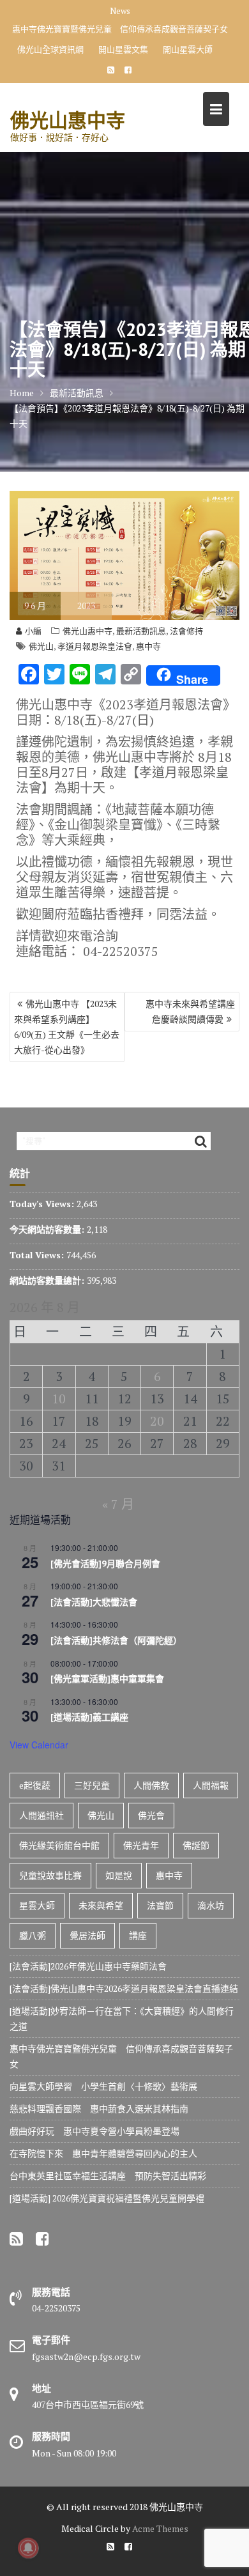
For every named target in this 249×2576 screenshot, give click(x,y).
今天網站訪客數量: (48, 1229)
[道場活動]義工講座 (89, 1717)
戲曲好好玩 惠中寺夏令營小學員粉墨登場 (94, 2131)
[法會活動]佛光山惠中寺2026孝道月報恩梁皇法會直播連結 (124, 1988)
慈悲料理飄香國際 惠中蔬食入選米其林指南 (99, 2109)
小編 (33, 631)
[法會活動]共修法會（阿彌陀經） (116, 1640)
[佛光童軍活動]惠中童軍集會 (107, 1679)
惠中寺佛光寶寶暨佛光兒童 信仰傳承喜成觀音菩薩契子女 (120, 29)
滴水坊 (211, 1905)
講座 (138, 1935)
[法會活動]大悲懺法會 (94, 1602)
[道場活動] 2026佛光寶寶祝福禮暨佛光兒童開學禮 (107, 2198)
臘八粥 (33, 1935)
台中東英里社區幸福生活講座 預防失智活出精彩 (108, 2176)
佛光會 (151, 1815)
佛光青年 (141, 1845)
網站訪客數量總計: (48, 1280)
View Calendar (39, 1745)
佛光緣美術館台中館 (59, 1845)
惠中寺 (148, 646)
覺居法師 (87, 1935)
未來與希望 (101, 1905)
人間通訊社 (41, 1815)
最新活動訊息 (141, 631)
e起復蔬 (35, 1785)
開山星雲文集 (123, 49)
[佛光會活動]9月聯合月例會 (105, 1564)
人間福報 (211, 1785)
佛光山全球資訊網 (50, 49)
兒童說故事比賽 (50, 1875)
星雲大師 (37, 1905)
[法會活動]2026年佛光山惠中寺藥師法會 (88, 1966)
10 (59, 1399)
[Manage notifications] (28, 2548)
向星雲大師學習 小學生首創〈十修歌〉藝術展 (103, 2086)
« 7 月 (118, 1504)
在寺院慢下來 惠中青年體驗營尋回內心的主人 (103, 2153)
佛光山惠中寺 (68, 120)
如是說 (119, 1875)
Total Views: (38, 1255)
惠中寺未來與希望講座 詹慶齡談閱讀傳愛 (192, 1011)
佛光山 (41, 646)
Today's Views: (43, 1204)
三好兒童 (92, 1785)
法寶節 (160, 1905)
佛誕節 (196, 1845)
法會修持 (186, 631)
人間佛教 (151, 1785)
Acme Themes (160, 2528)
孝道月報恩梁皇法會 (95, 646)
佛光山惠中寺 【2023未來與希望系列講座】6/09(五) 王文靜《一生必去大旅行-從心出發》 (67, 1027)
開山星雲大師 (188, 49)
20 (157, 1421)
